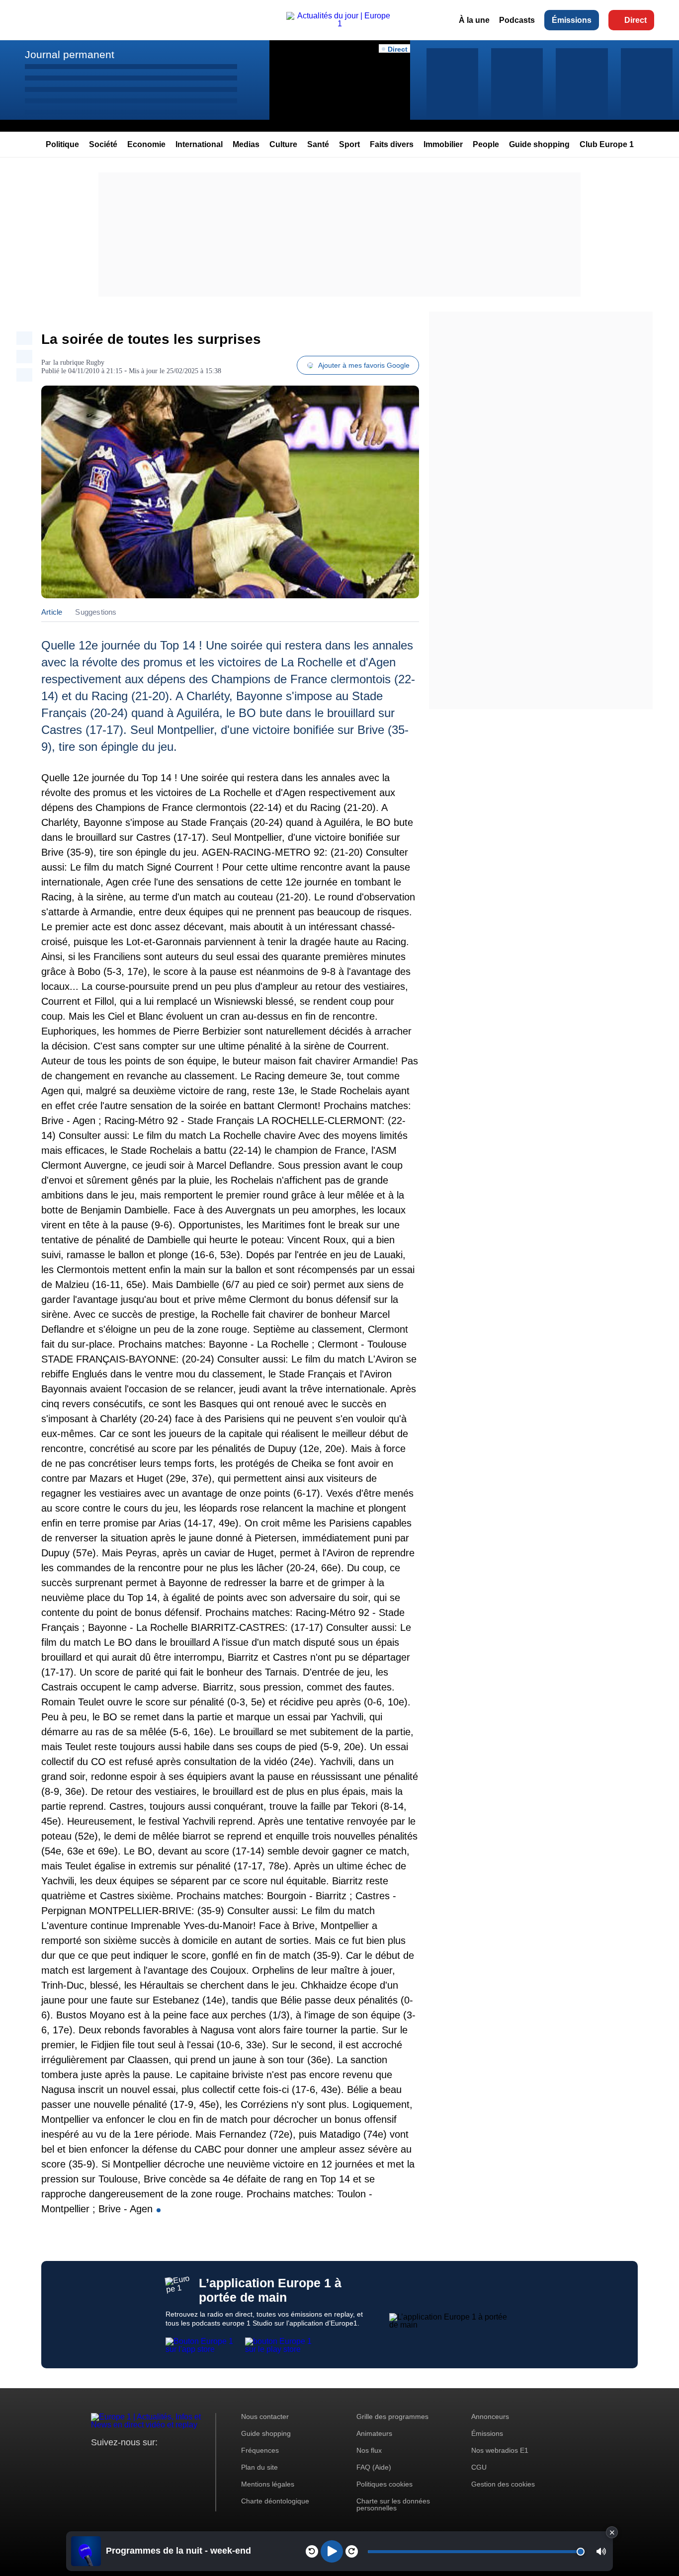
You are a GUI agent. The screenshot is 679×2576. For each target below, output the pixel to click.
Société (103, 144)
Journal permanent (70, 54)
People (486, 144)
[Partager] (24, 338)
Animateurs (374, 2433)
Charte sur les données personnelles (393, 2504)
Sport (349, 144)
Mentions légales (268, 2484)
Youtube (148, 2461)
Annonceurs (490, 2416)
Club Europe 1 (607, 144)
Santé (318, 144)
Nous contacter (265, 2416)
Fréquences (260, 2450)
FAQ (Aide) (374, 2467)
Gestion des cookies (503, 2484)
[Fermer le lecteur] (612, 2532)
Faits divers (392, 144)
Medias (246, 144)
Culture (283, 144)
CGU (479, 2467)
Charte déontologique (275, 2501)
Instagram (114, 2461)
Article (52, 612)
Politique (62, 144)
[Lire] (332, 2551)
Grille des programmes (392, 2416)
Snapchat (165, 2461)
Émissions (572, 20)
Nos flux (369, 2450)
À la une (474, 20)
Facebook (131, 2461)
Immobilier (443, 144)
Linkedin (182, 2461)
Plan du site (259, 2467)
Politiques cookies (384, 2484)
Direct (636, 20)
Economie (146, 144)
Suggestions (96, 612)
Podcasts (517, 20)
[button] (601, 2551)
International (199, 144)
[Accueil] (339, 24)
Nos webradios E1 (500, 2450)
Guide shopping (539, 144)
